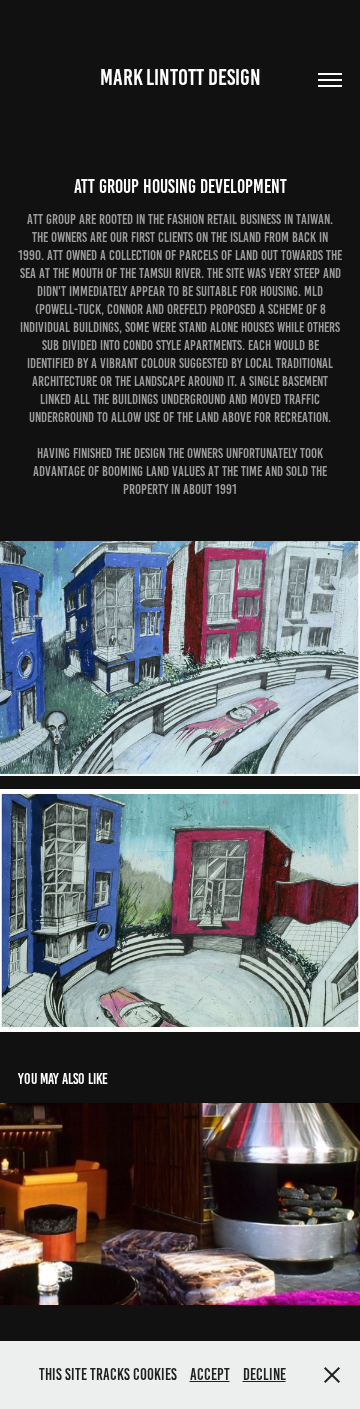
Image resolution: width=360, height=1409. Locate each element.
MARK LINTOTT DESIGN (180, 77)
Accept (210, 1374)
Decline (264, 1374)
